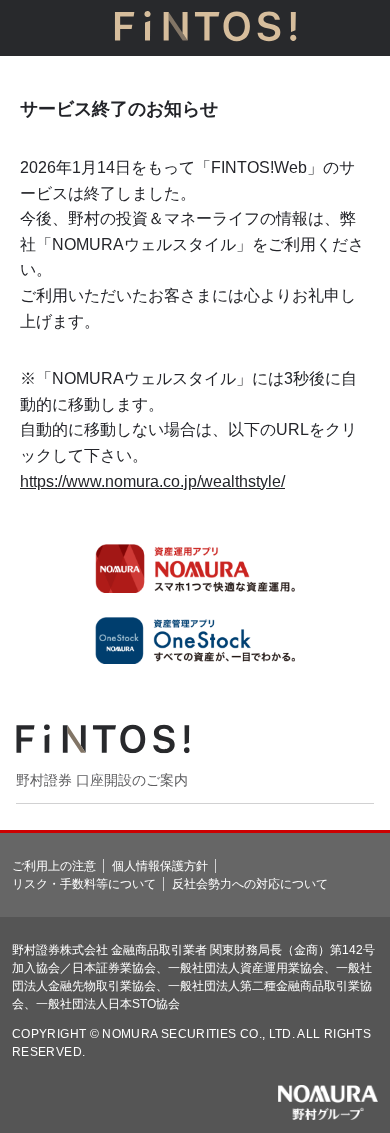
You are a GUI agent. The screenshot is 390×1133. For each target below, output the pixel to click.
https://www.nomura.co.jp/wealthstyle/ (152, 481)
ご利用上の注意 (54, 866)
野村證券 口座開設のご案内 (102, 780)
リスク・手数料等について (84, 884)
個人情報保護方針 (160, 866)
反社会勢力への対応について (250, 884)
